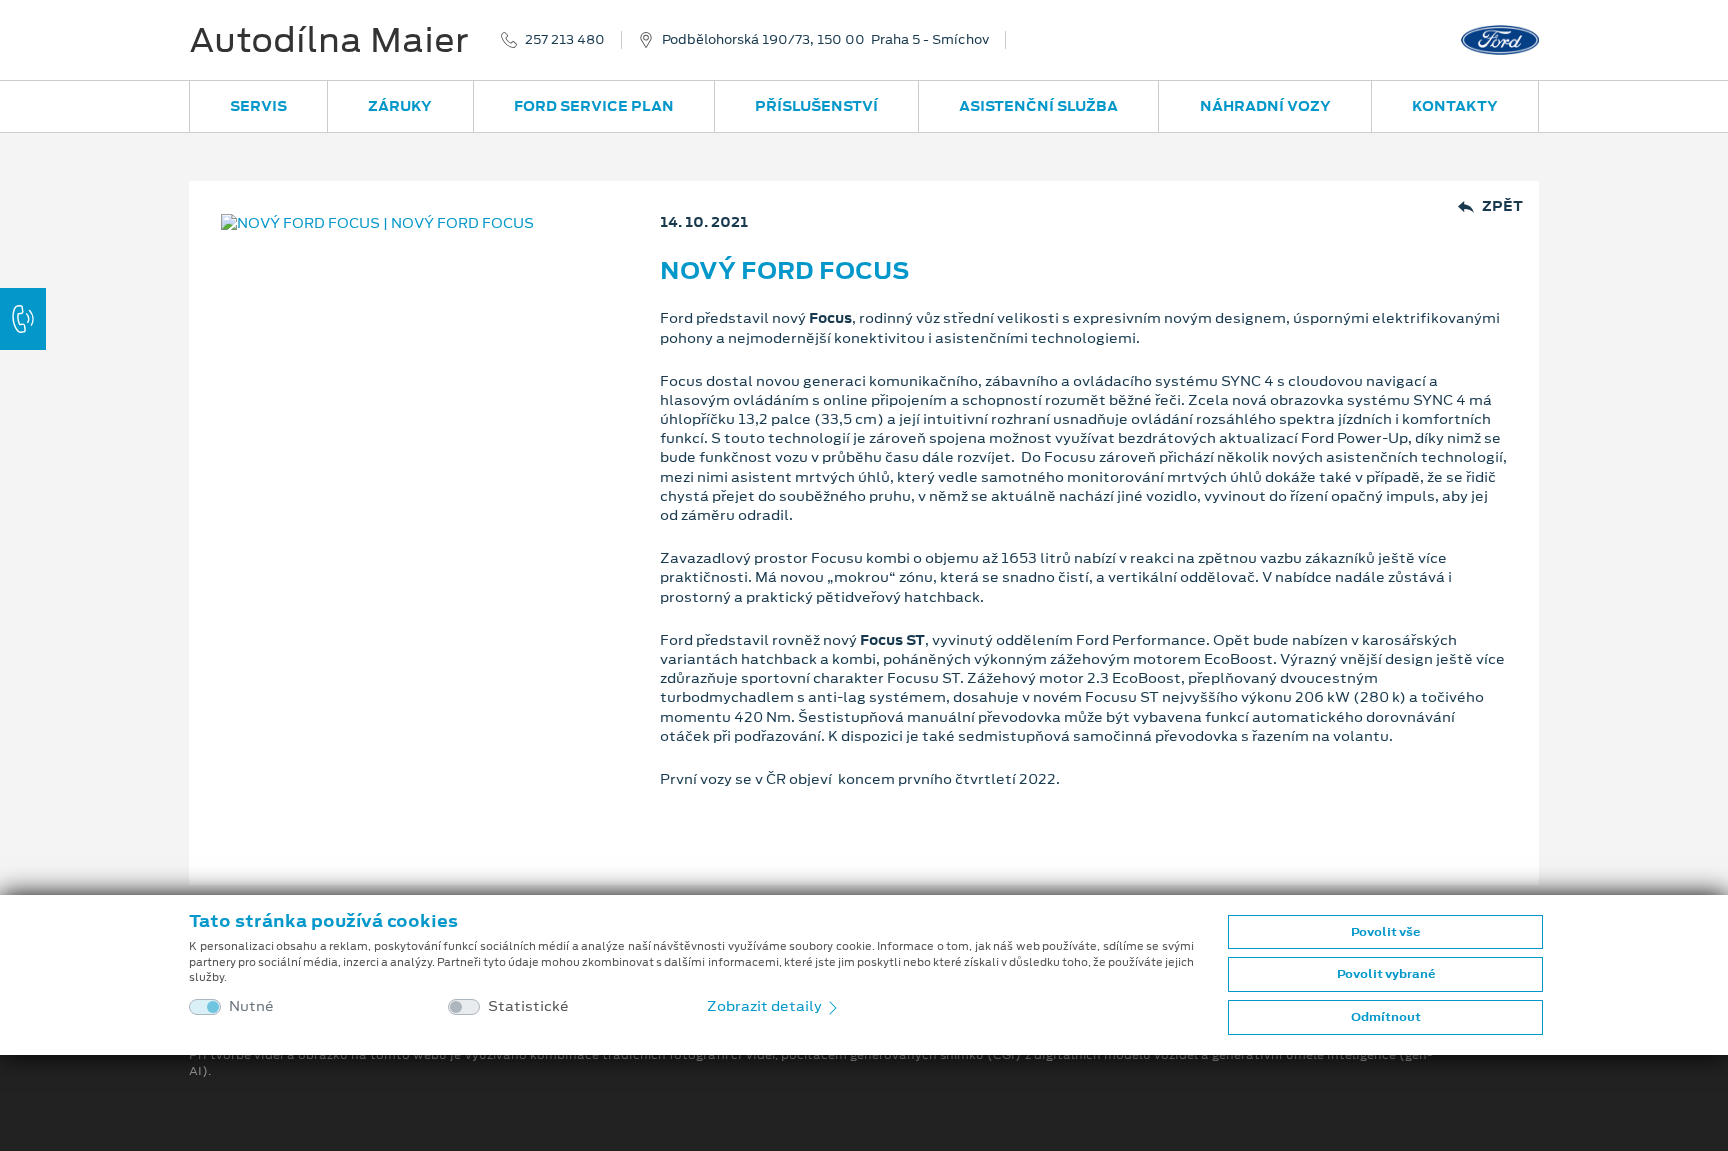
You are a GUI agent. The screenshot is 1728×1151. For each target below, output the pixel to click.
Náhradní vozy (1265, 106)
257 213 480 (565, 40)
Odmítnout (1386, 1017)
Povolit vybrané (1386, 974)
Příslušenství (816, 106)
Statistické (528, 1006)
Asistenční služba (1038, 106)
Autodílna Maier (329, 40)
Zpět (1502, 206)
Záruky (400, 106)
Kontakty (1455, 106)
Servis (258, 106)
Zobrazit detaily (766, 1006)
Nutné (251, 1006)
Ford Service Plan (594, 106)
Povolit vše (1385, 932)
